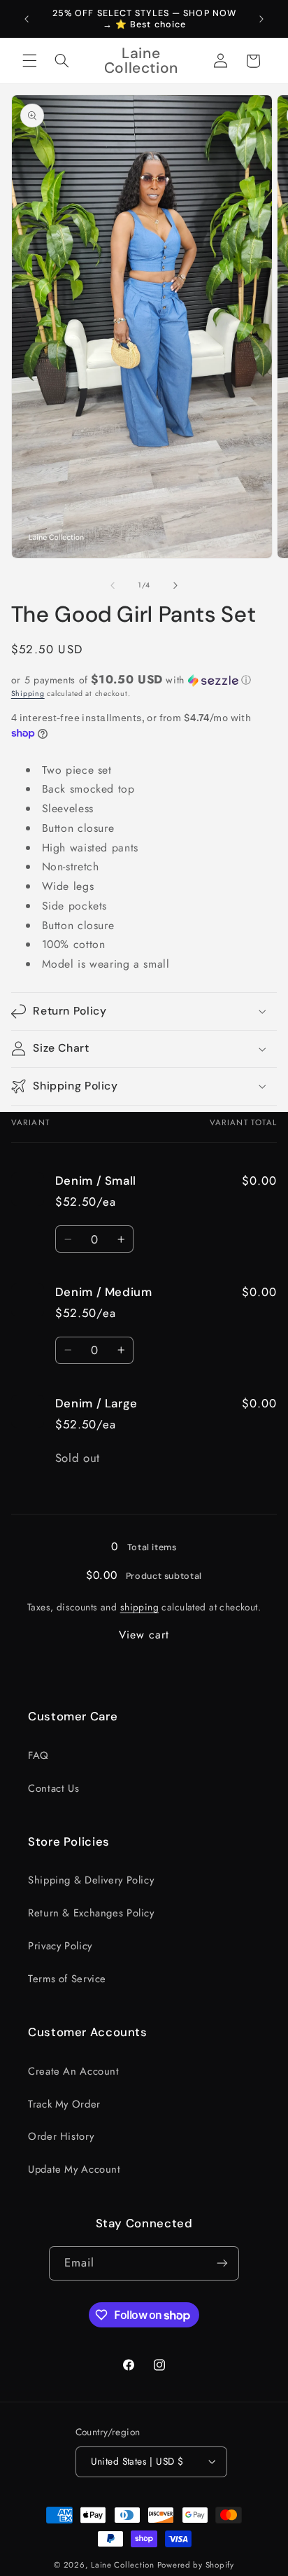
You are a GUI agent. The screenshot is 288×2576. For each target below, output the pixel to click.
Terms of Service (67, 1979)
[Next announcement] (261, 19)
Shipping (28, 694)
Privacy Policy (60, 1946)
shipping (139, 1607)
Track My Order (64, 2104)
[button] (29, 61)
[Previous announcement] (27, 19)
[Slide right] (175, 585)
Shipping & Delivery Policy (91, 1880)
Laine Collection (123, 2565)
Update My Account (74, 2169)
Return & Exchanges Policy (91, 1913)
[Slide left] (113, 585)
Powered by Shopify (196, 2565)
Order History (61, 2136)
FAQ (38, 1755)
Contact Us (53, 1788)
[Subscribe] (222, 2263)
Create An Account (74, 2071)
